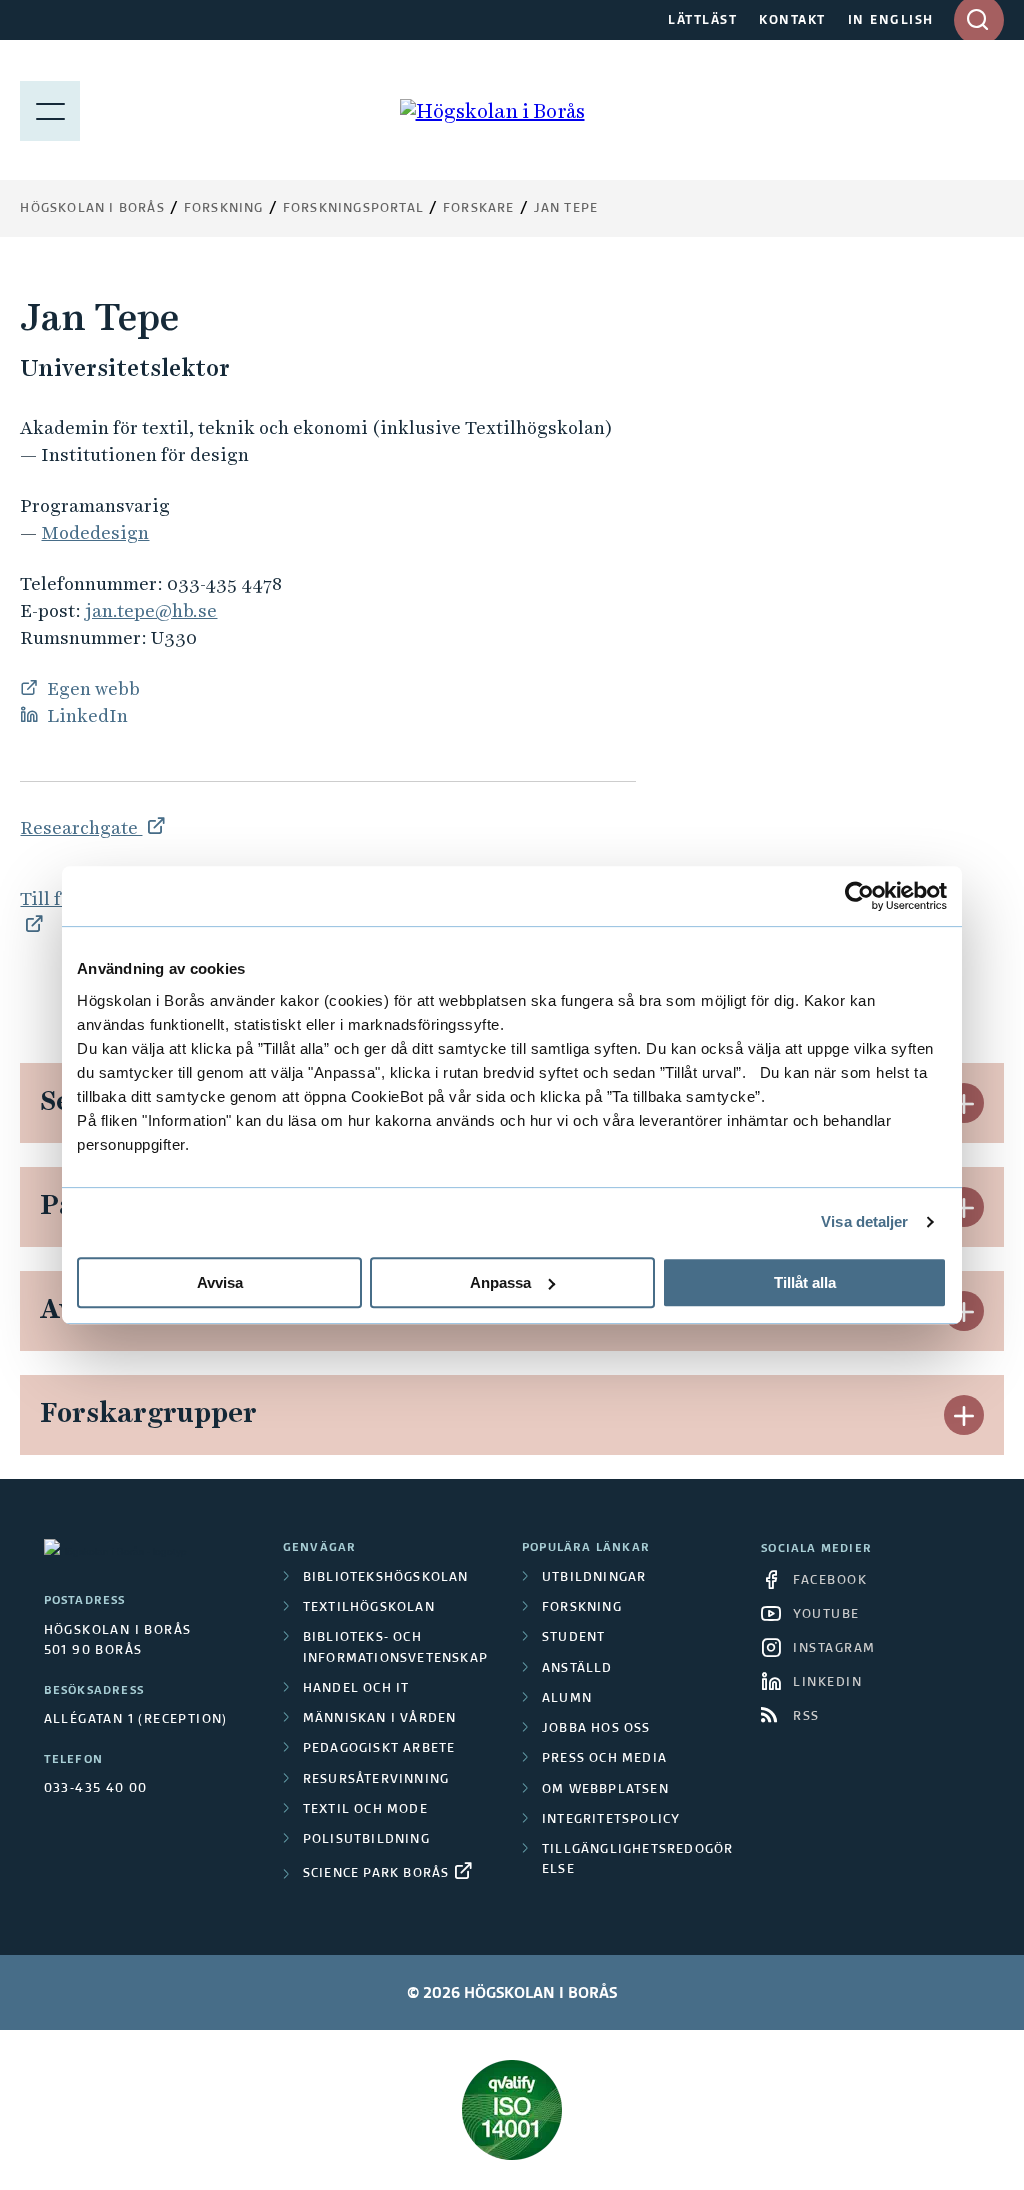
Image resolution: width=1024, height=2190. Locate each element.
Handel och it (356, 1689)
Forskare (479, 209)
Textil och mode (365, 1810)
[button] (964, 1103)
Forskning (224, 209)
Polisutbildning (366, 1840)
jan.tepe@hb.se (151, 610)
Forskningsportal (353, 209)
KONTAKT (792, 21)
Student (573, 1638)
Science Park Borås (376, 1874)
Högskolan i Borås (92, 209)
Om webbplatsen (605, 1790)
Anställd (577, 1669)
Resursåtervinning (376, 1780)
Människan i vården (380, 1719)
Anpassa (500, 1282)
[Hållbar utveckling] (511, 2110)
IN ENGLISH (891, 21)
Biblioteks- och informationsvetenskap (395, 1648)
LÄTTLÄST (702, 21)
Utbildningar (594, 1578)
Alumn (567, 1699)
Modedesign (95, 532)
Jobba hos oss (596, 1729)
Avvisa (220, 1282)
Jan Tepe (566, 209)
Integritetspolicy (611, 1820)
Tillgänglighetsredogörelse (637, 1860)
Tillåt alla (805, 1282)
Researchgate (81, 827)
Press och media (604, 1759)
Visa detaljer (864, 1221)
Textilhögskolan (369, 1608)
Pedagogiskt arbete (379, 1749)
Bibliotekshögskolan (386, 1578)
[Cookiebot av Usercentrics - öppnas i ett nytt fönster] (859, 896)
